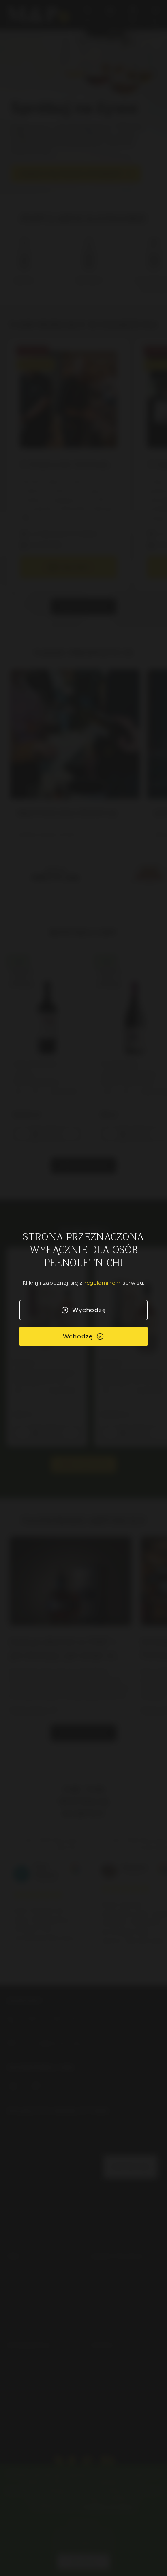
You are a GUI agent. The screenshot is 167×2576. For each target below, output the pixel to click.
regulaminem (103, 1283)
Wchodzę (78, 1336)
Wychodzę (89, 1310)
